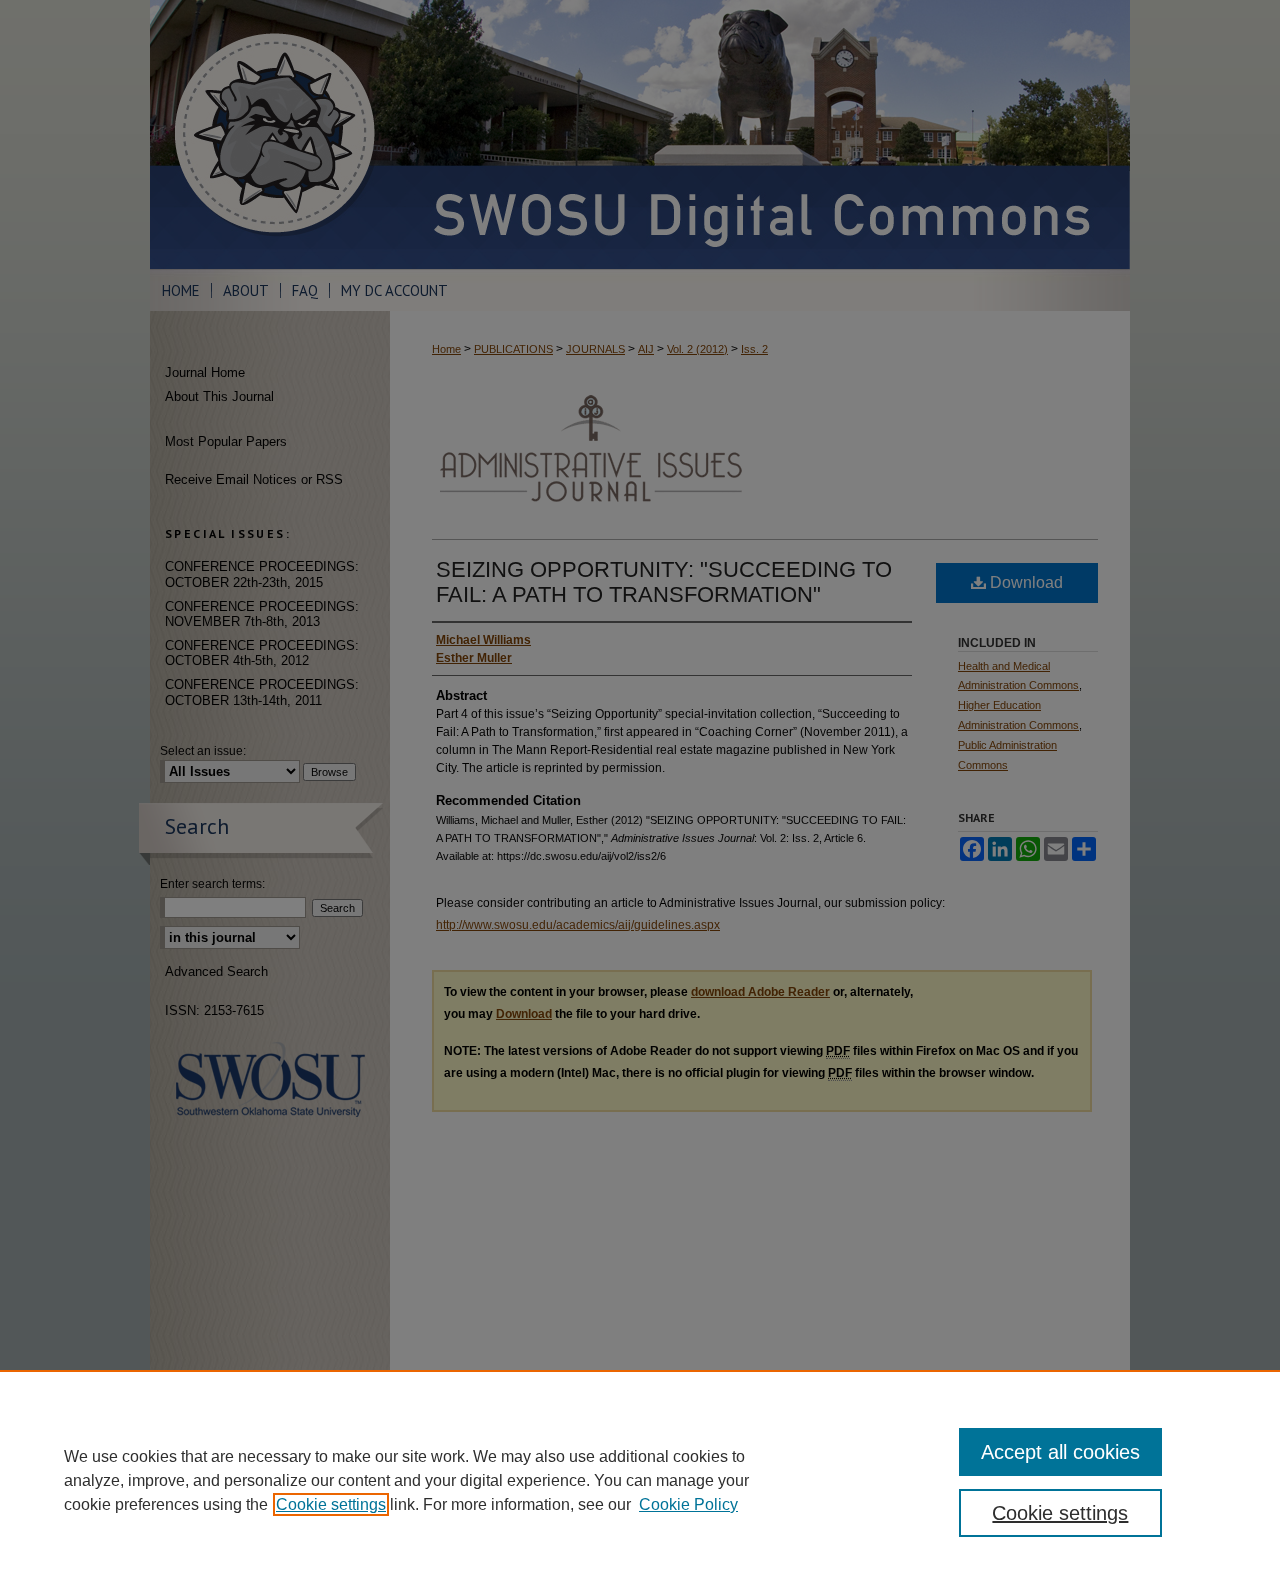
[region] (640, 1480)
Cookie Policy (688, 1504)
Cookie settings (331, 1504)
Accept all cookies (1060, 1452)
